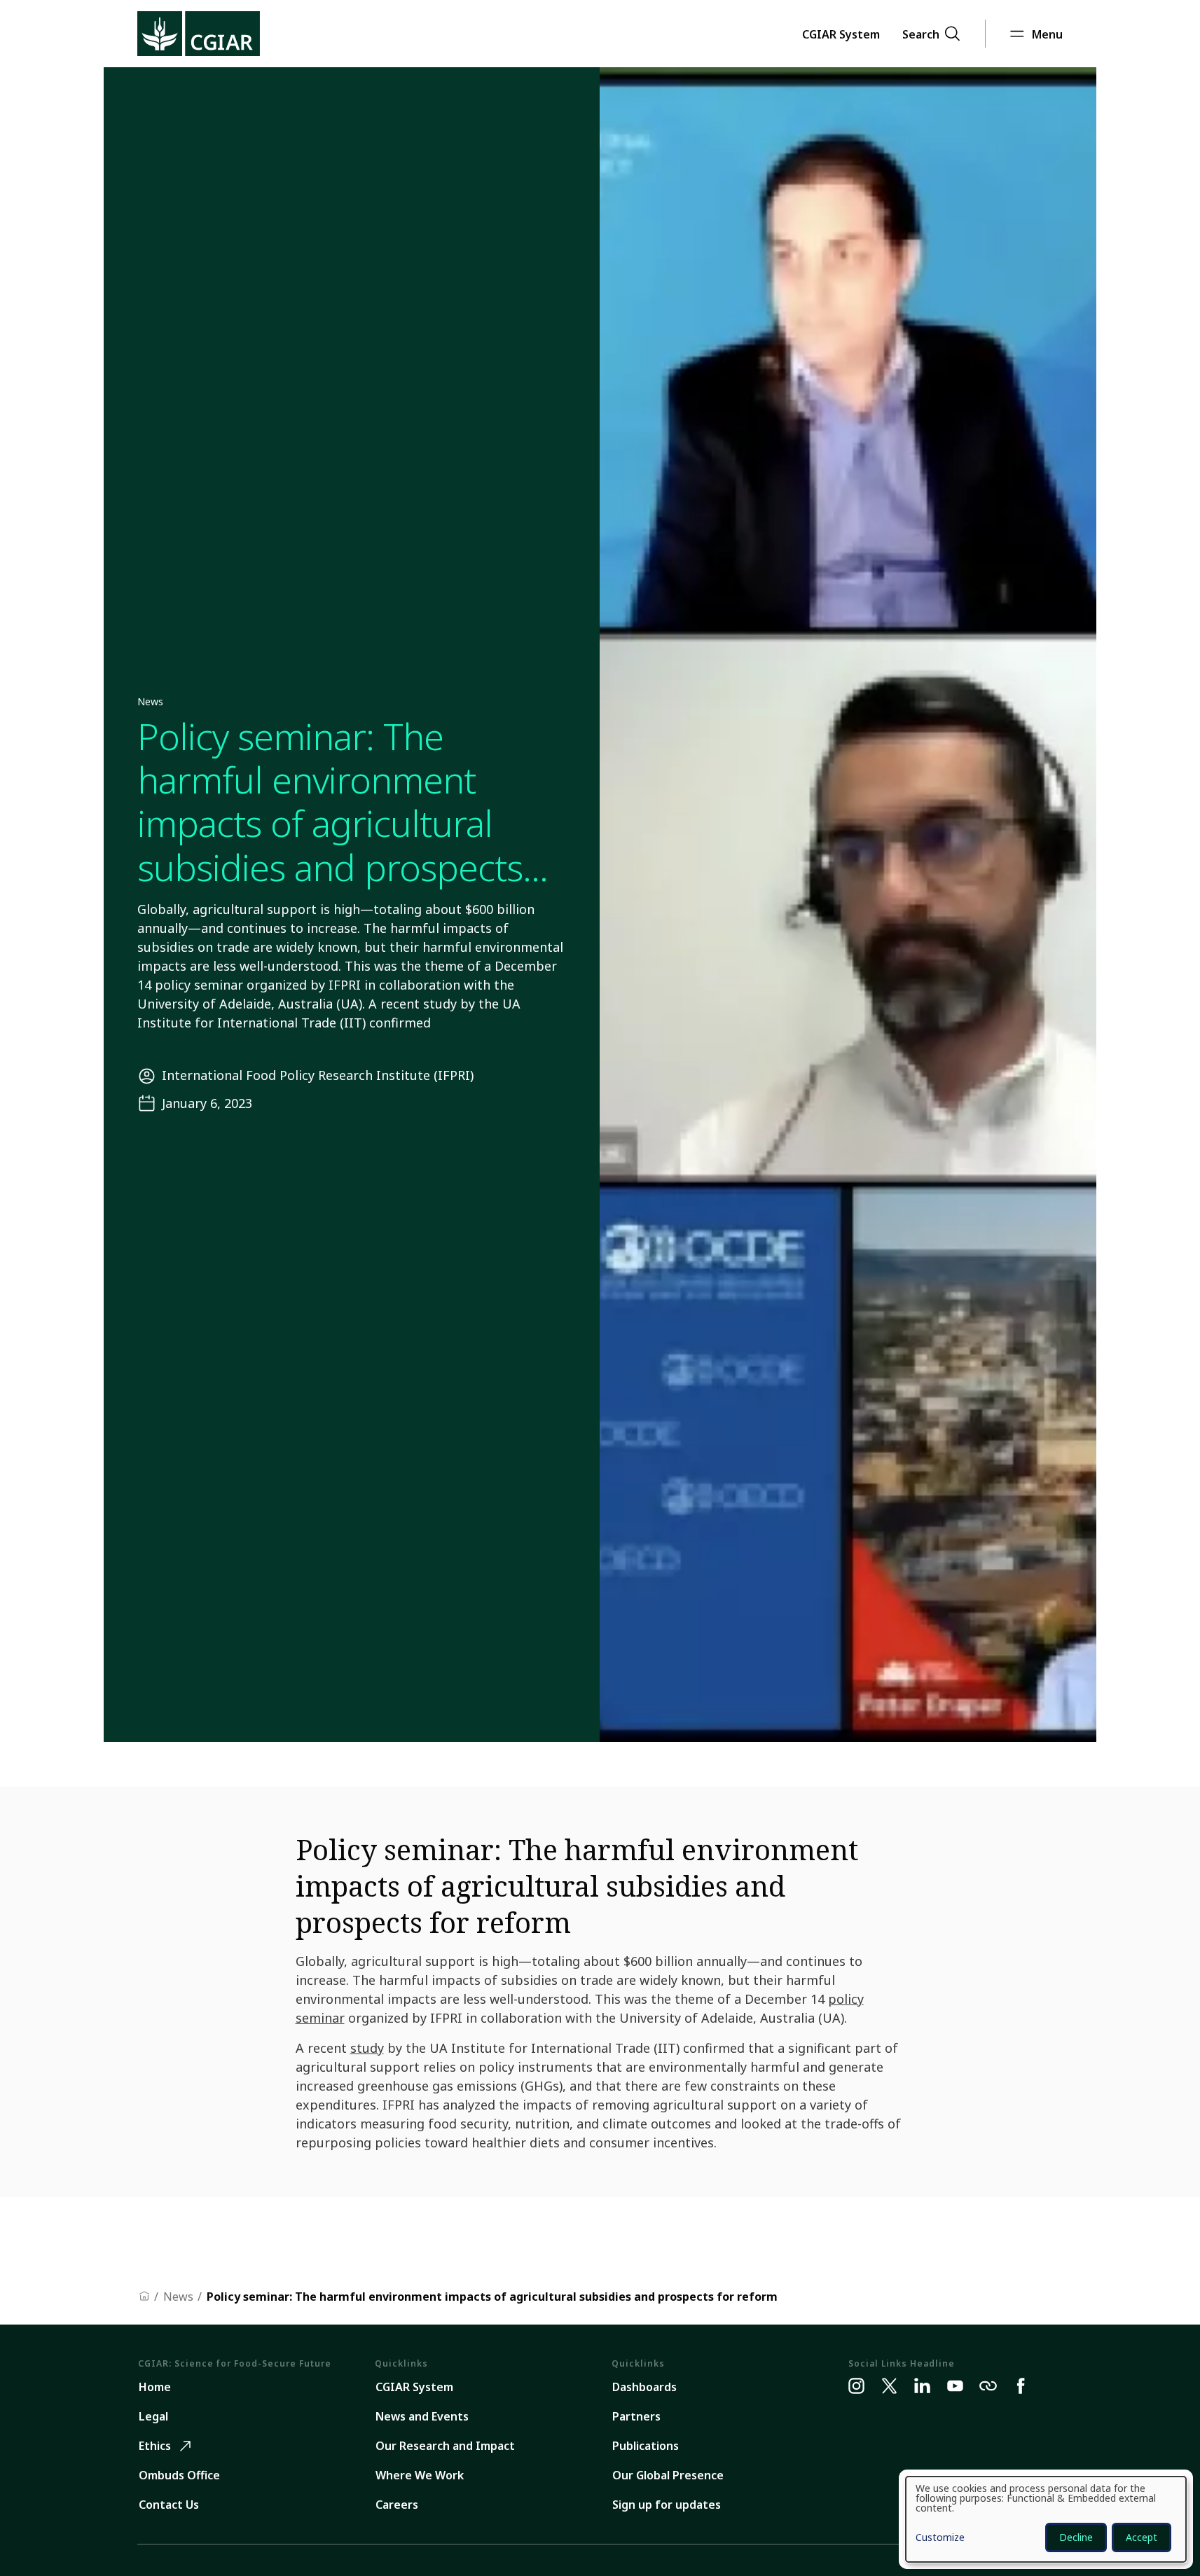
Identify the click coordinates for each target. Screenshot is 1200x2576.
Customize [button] (940, 2538)
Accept (1142, 2537)
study (367, 2048)
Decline (1076, 2537)
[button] (841, 34)
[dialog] (1046, 2519)
